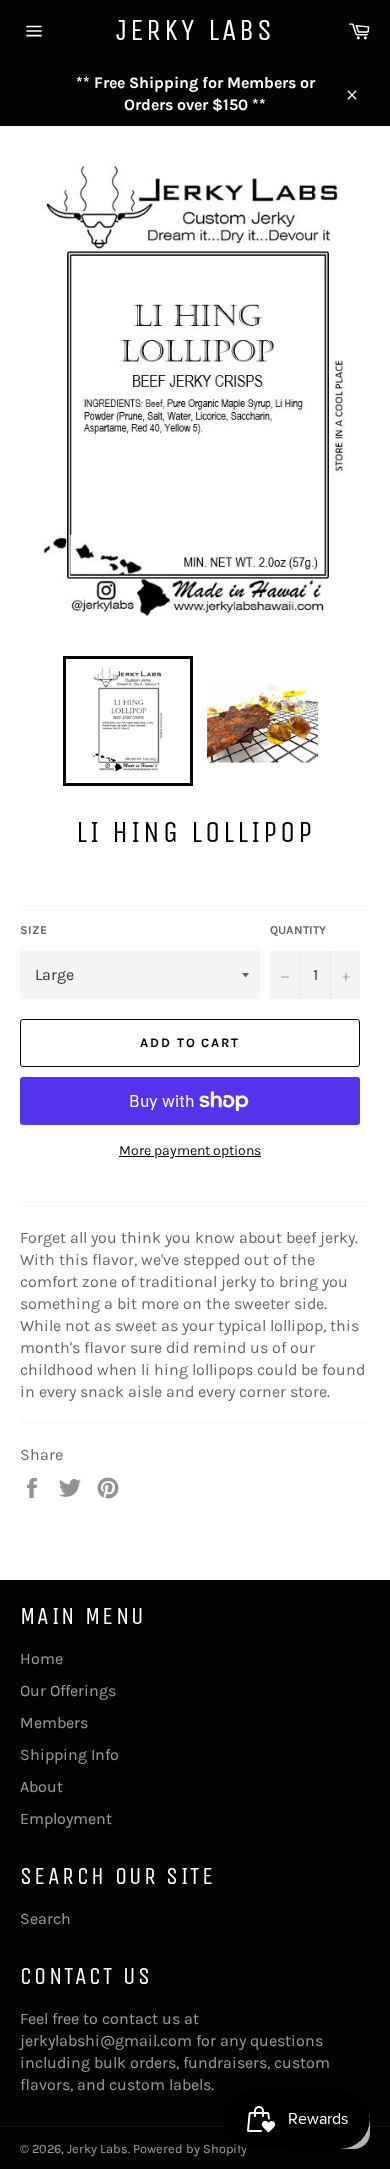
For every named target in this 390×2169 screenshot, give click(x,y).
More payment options (190, 1150)
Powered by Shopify (190, 2148)
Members (54, 1722)
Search (45, 1918)
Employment (66, 1818)
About (41, 1786)
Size (33, 930)
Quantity (298, 930)
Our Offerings (68, 1690)
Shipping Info (69, 1754)
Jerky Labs (195, 30)
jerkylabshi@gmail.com (106, 2040)
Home (41, 1658)
